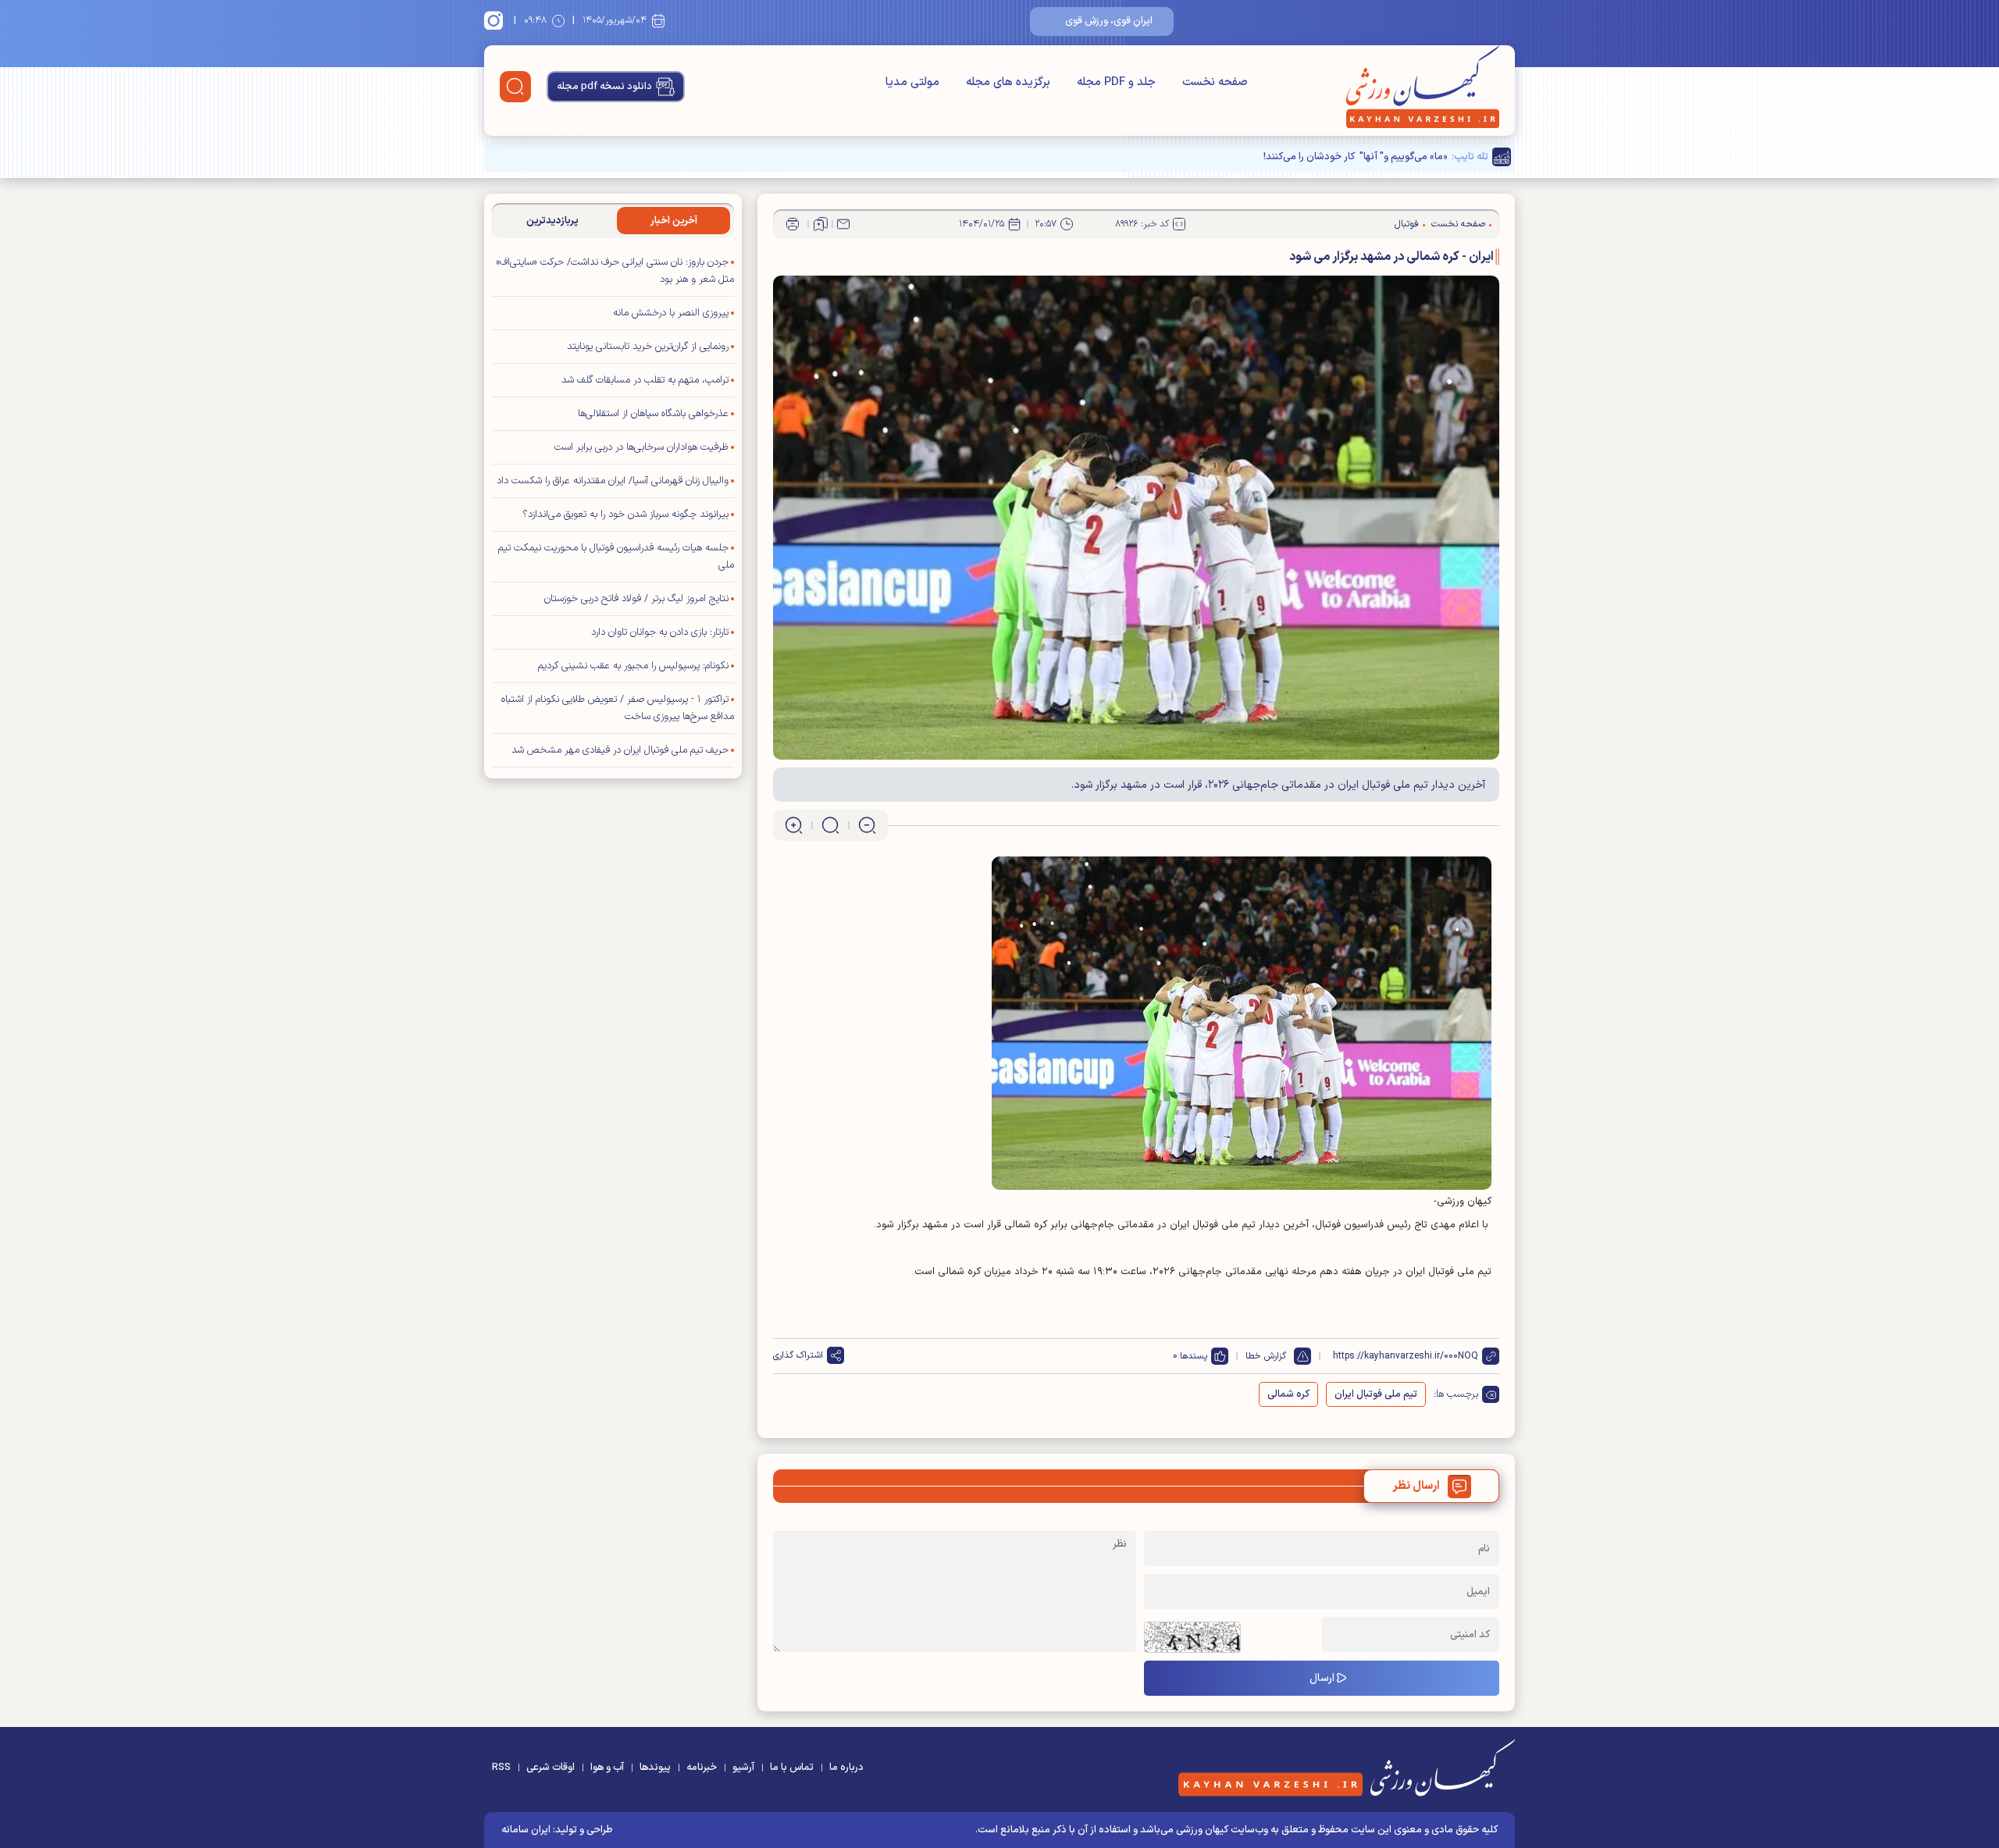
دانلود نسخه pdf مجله (604, 87)
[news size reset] (830, 825)
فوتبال (1407, 224)
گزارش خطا (1266, 1356)
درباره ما (846, 1768)
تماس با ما (792, 1768)
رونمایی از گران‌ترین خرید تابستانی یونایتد (648, 347)
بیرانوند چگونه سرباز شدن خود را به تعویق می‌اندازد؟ (625, 515)
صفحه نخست (1215, 82)
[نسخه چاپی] (793, 224)
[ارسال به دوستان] (843, 224)
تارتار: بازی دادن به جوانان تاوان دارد (660, 632)
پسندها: (1192, 1356)
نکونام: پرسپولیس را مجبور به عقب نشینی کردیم (633, 666)
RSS (501, 1768)
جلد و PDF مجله (1116, 82)
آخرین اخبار (674, 221)
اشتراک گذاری (798, 1355)
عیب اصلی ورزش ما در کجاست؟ (1382, 157)
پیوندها (655, 1768)
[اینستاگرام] (496, 20)
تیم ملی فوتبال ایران (1376, 1394)
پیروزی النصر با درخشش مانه (671, 313)
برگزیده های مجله (1008, 82)
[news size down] (867, 825)
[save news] (821, 224)
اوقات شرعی (551, 1768)
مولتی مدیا (912, 82)
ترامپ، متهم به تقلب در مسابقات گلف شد (645, 380)
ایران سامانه (526, 1830)
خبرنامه (702, 1768)
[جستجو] (515, 87)
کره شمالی (1288, 1394)
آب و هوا (607, 1768)
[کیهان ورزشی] (1423, 87)
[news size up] (794, 825)
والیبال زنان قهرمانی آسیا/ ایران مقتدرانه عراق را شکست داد (613, 481)
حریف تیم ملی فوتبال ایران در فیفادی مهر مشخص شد (620, 750)
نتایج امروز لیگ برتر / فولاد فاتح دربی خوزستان (636, 599)
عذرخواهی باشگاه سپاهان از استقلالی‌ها (653, 414)
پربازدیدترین (552, 221)
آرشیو (743, 1768)
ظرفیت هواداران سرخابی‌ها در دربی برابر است (641, 447)
